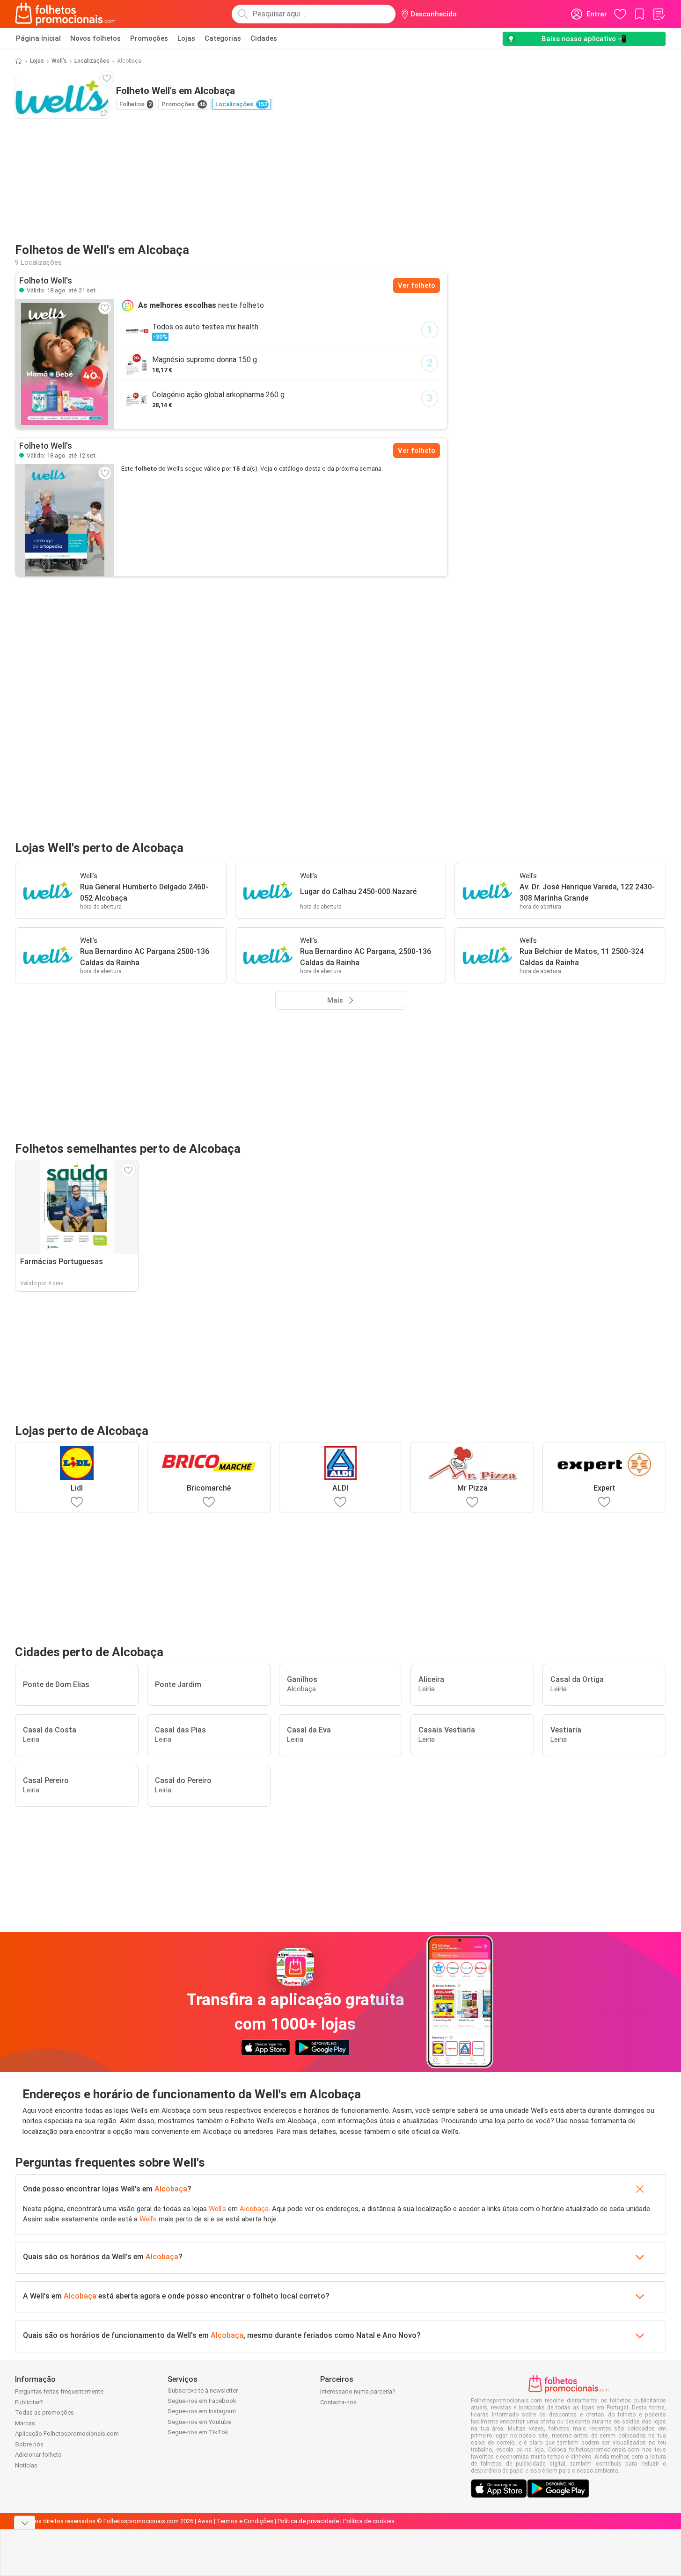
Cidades (264, 38)
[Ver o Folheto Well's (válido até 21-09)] (65, 364)
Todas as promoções (44, 2412)
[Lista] (659, 14)
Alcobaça (171, 2189)
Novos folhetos (95, 38)
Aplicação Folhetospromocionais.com (67, 2434)
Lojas (186, 38)
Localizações (92, 61)
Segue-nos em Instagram (202, 2411)
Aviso (205, 2521)
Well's (59, 61)
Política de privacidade (308, 2521)
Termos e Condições (245, 2521)
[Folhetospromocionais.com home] (65, 14)
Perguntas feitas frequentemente (59, 2391)
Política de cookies (369, 2521)
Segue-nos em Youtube (199, 2422)
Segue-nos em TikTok (198, 2432)
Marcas (25, 2423)
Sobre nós (29, 2444)
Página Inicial (38, 38)
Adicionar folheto (38, 2455)
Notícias (26, 2465)
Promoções (149, 38)
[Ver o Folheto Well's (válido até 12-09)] (65, 520)
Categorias (223, 38)
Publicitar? (29, 2402)
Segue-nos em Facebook (202, 2401)
